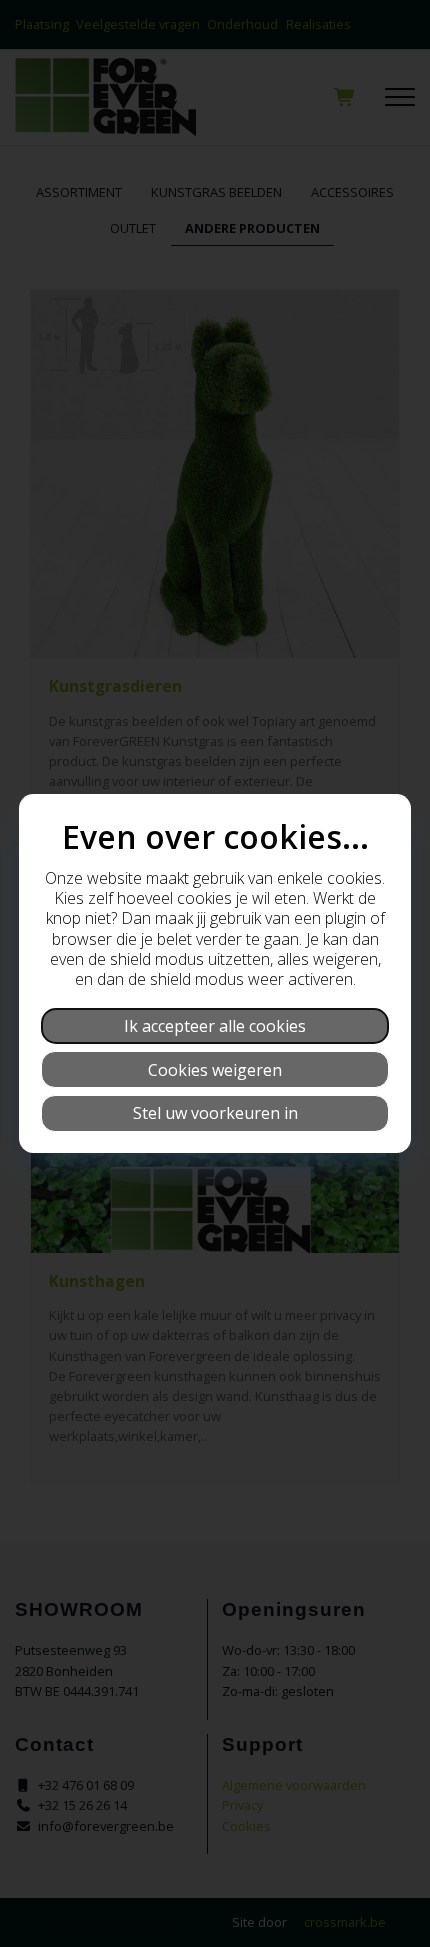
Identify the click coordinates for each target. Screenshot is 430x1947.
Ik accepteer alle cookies (215, 1026)
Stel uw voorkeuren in (215, 1113)
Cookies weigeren (215, 1070)
